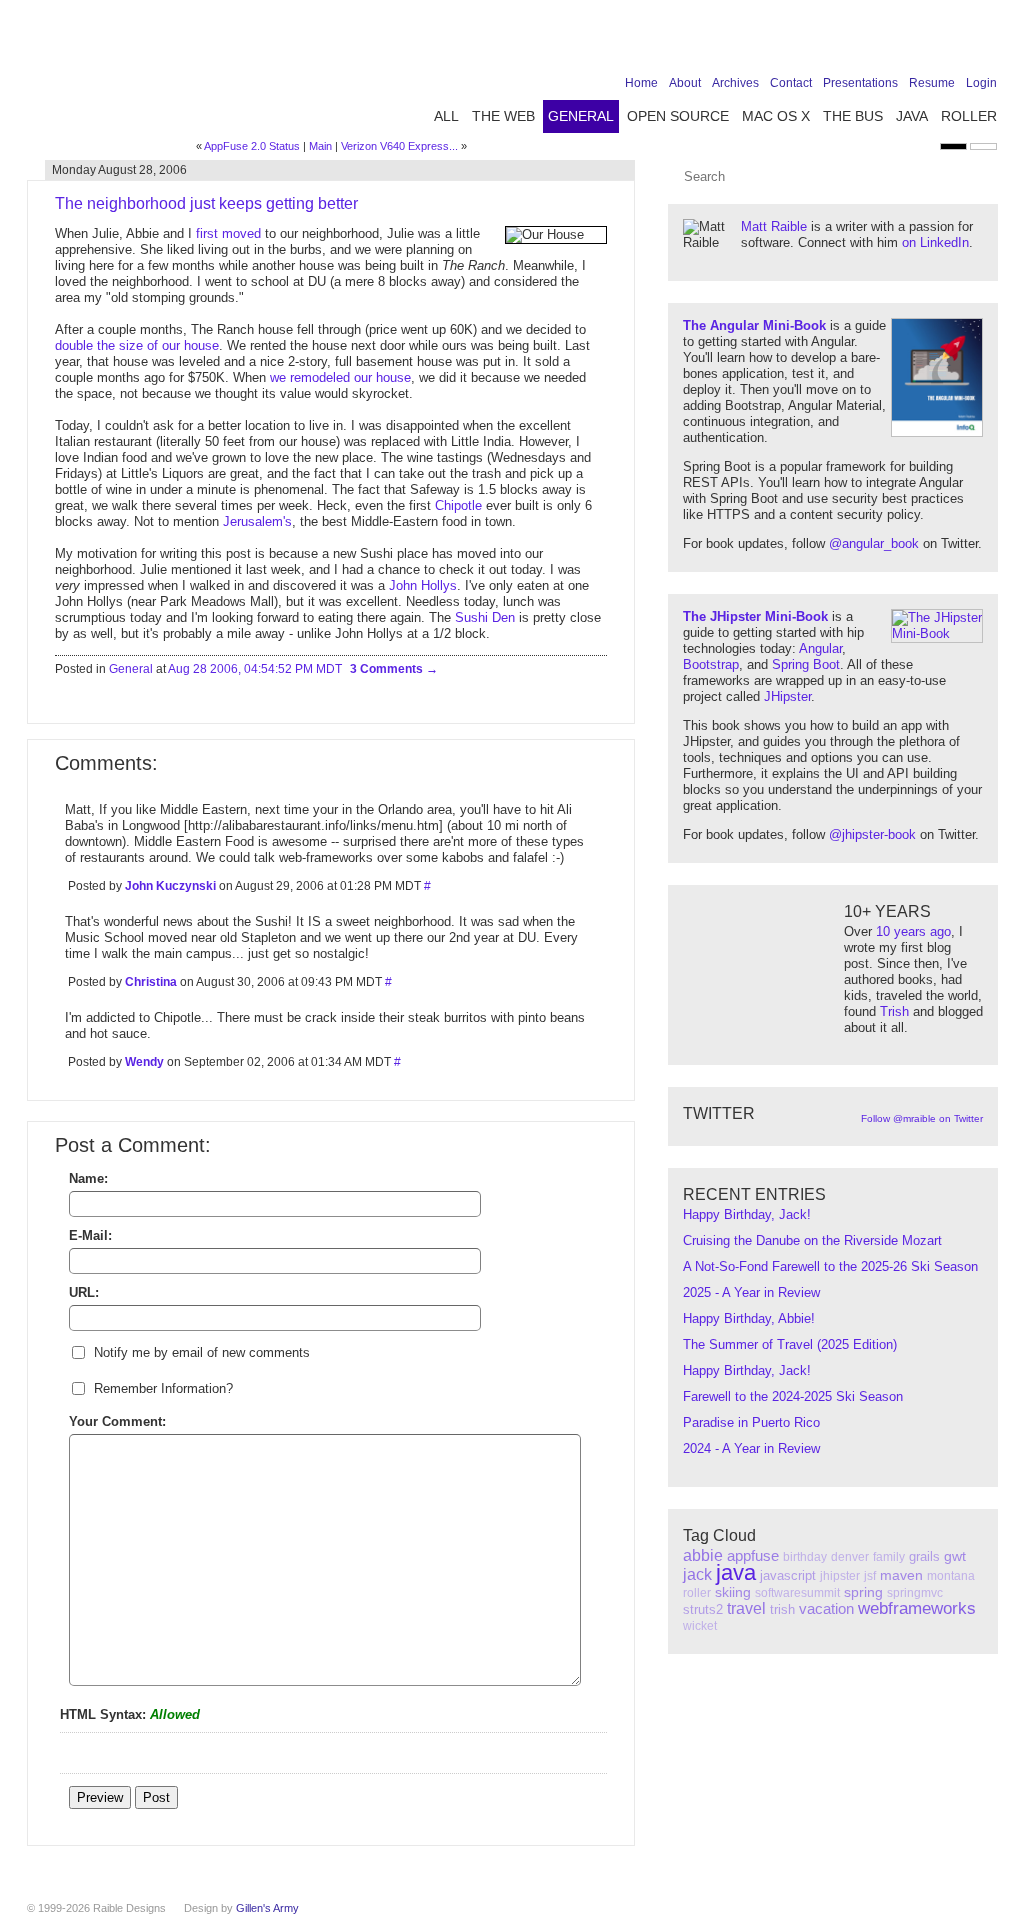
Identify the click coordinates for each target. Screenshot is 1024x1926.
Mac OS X (776, 116)
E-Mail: (90, 1235)
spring (863, 1592)
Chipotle (458, 505)
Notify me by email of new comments (202, 1352)
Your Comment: (117, 1421)
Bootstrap (711, 664)
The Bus (853, 116)
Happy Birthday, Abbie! (749, 1318)
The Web (503, 116)
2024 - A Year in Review (751, 1448)
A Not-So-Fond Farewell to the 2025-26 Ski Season (830, 1266)
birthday (805, 1557)
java (736, 1572)
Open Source (678, 116)
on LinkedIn (935, 242)
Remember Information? (163, 1388)
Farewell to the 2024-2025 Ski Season (793, 1396)
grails (924, 1556)
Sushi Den (485, 617)
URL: (84, 1292)
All (446, 116)
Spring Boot (806, 664)
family (889, 1557)
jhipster (840, 1576)
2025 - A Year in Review (751, 1292)
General (581, 116)
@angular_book (874, 543)
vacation (826, 1608)
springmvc (915, 1593)
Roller (969, 116)
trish (782, 1609)
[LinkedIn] (923, 42)
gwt (955, 1556)
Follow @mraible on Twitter (922, 1118)
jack (697, 1574)
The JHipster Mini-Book (755, 616)
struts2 (703, 1609)
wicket (700, 1626)
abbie (703, 1555)
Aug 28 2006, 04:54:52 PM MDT (255, 669)
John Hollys (423, 585)
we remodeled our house (340, 377)
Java (912, 116)
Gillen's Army (267, 1908)
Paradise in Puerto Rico (751, 1422)
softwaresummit (797, 1593)
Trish (894, 1011)
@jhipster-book (872, 834)
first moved (228, 233)
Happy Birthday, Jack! (747, 1214)
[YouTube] (954, 42)
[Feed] (985, 42)
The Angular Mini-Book (754, 325)
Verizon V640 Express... (399, 146)
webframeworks (917, 1608)
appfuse (753, 1555)
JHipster (787, 696)
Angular (820, 648)
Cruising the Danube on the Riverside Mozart (812, 1240)
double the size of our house (137, 345)
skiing (733, 1592)
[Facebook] (861, 42)
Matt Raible (774, 226)
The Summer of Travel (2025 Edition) (790, 1344)
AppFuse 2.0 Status (252, 146)
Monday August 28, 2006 (119, 170)
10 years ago (913, 931)
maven (901, 1575)
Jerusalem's (257, 521)
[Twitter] (892, 42)
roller (697, 1593)
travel (746, 1608)
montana (951, 1576)
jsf (870, 1576)
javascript (788, 1575)
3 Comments (388, 669)
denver (850, 1557)
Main (320, 146)
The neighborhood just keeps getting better (206, 203)
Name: (88, 1178)
